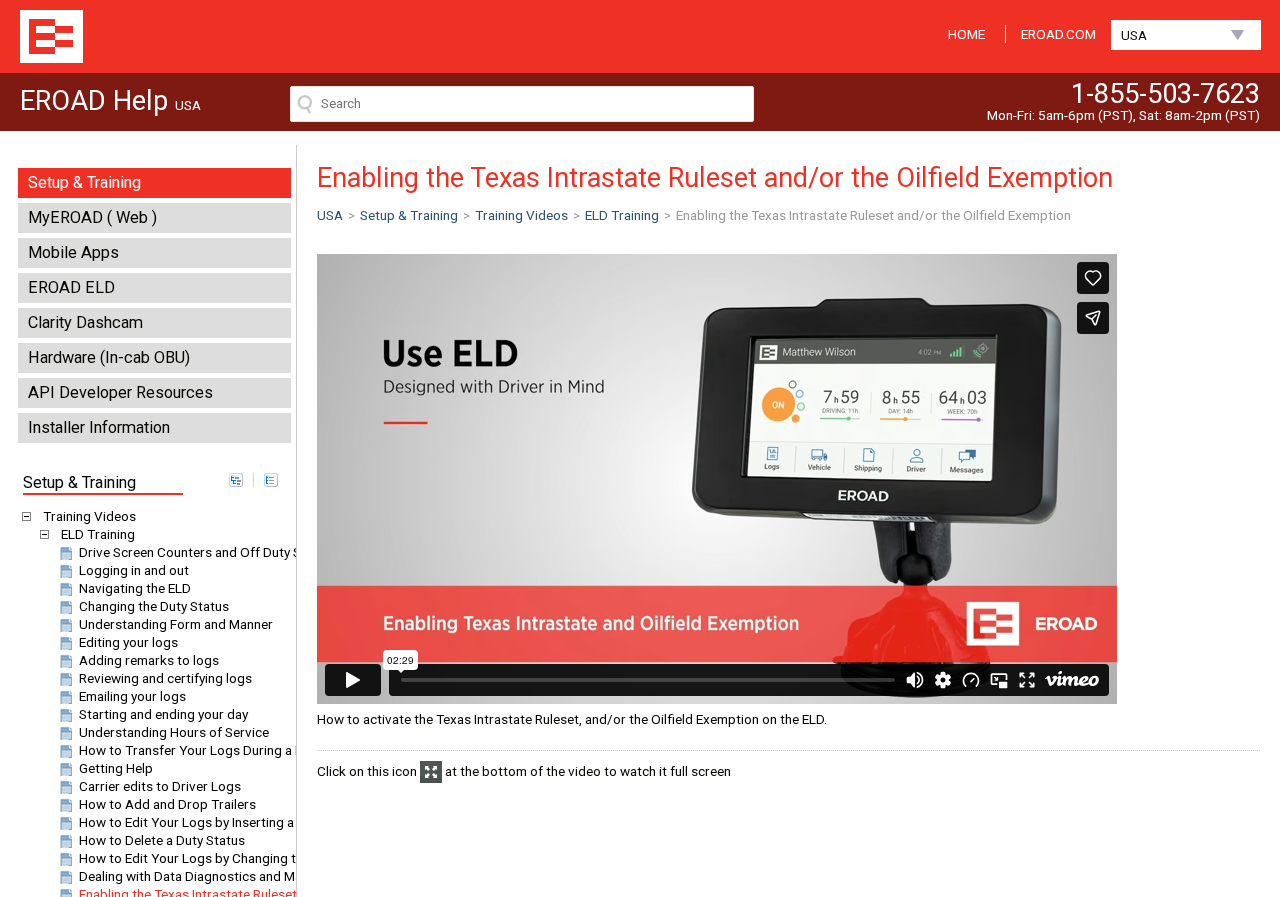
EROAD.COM (1058, 34)
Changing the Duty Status (154, 606)
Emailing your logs (132, 696)
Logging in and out (134, 570)
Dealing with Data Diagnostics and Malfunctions (220, 876)
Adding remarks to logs (149, 660)
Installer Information (99, 427)
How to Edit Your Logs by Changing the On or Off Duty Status (260, 858)
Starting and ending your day (163, 714)
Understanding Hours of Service (174, 732)
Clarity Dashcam (85, 322)
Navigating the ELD (135, 588)
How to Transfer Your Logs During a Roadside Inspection (247, 750)
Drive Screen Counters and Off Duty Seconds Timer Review (253, 552)
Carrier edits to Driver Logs (160, 786)
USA (1134, 35)
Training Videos (89, 516)
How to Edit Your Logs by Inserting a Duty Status (222, 822)
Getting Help (116, 768)
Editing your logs (128, 642)
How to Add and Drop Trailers (167, 804)
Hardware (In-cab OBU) (109, 357)
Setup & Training (84, 182)
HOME (966, 34)
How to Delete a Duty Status (162, 840)
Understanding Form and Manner (176, 624)
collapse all (271, 480)
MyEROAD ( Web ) (92, 217)
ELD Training (98, 534)
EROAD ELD (71, 287)
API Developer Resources (120, 392)
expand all (236, 480)
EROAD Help (51, 36)
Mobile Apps (73, 252)
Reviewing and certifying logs (165, 678)
